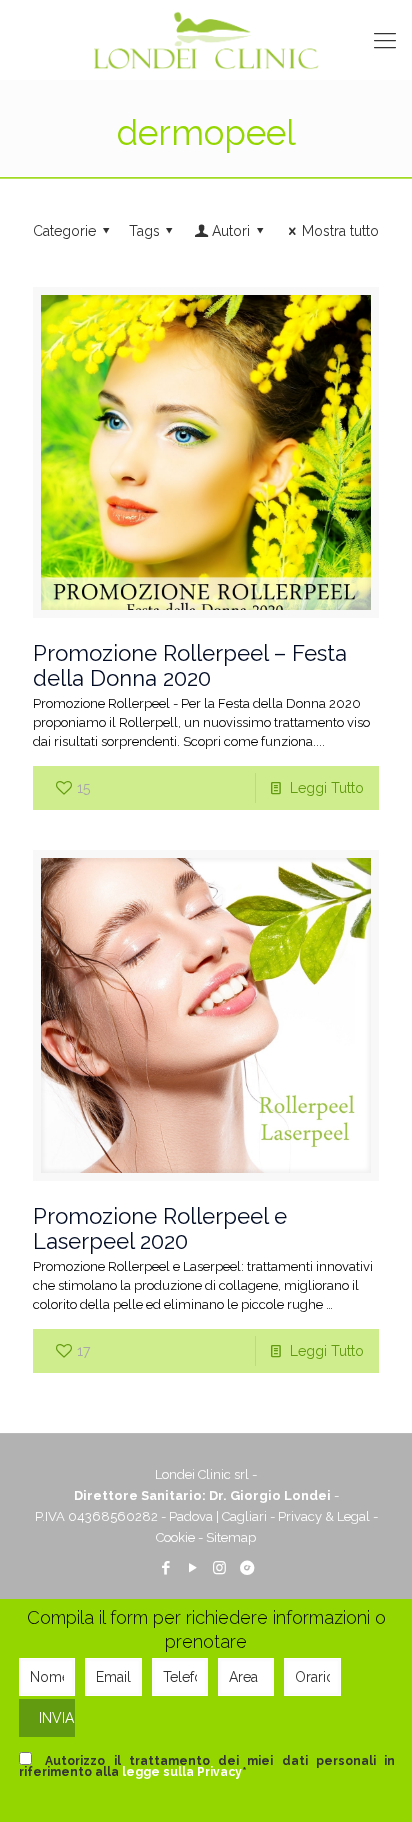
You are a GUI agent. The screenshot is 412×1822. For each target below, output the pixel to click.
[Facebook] (165, 1568)
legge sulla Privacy (182, 1772)
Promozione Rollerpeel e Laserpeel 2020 (160, 1228)
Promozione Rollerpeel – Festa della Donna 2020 (190, 665)
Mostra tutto (340, 231)
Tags (144, 231)
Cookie (175, 1537)
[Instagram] (219, 1568)
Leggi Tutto (327, 788)
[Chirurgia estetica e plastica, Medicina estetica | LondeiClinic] (206, 40)
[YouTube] (192, 1568)
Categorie (64, 231)
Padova (191, 1516)
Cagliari (244, 1516)
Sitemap (231, 1537)
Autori (231, 231)
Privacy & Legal (324, 1516)
